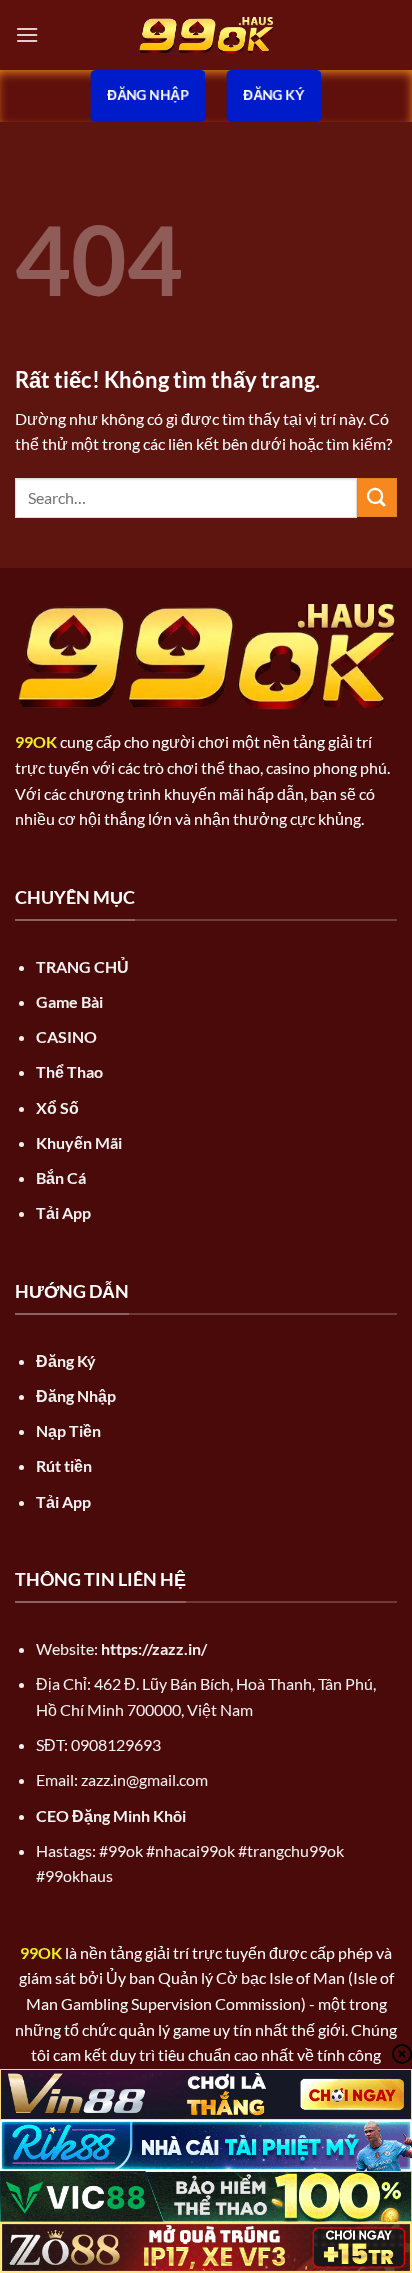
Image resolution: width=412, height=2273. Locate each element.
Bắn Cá (61, 1177)
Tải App (63, 1212)
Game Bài (69, 1001)
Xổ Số (57, 1107)
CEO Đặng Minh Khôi (111, 1815)
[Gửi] (377, 497)
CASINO (66, 1036)
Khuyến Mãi (79, 1142)
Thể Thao (69, 1071)
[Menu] (27, 34)
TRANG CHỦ (82, 966)
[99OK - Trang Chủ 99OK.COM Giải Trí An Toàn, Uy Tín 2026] (206, 35)
